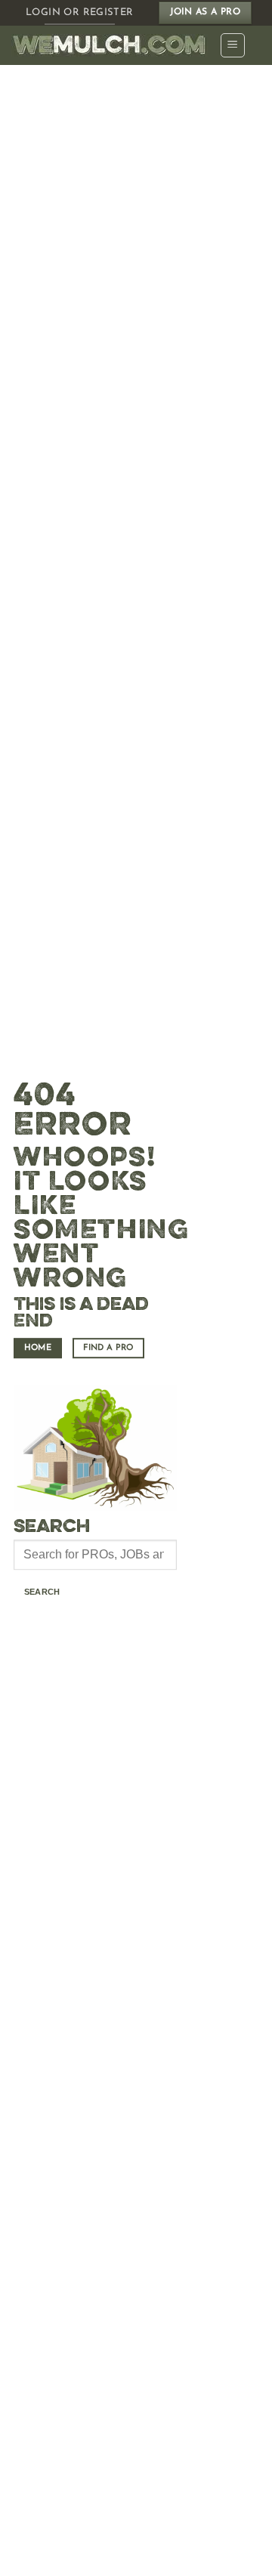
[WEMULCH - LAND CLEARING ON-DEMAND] (110, 45)
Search (42, 1592)
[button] (233, 45)
